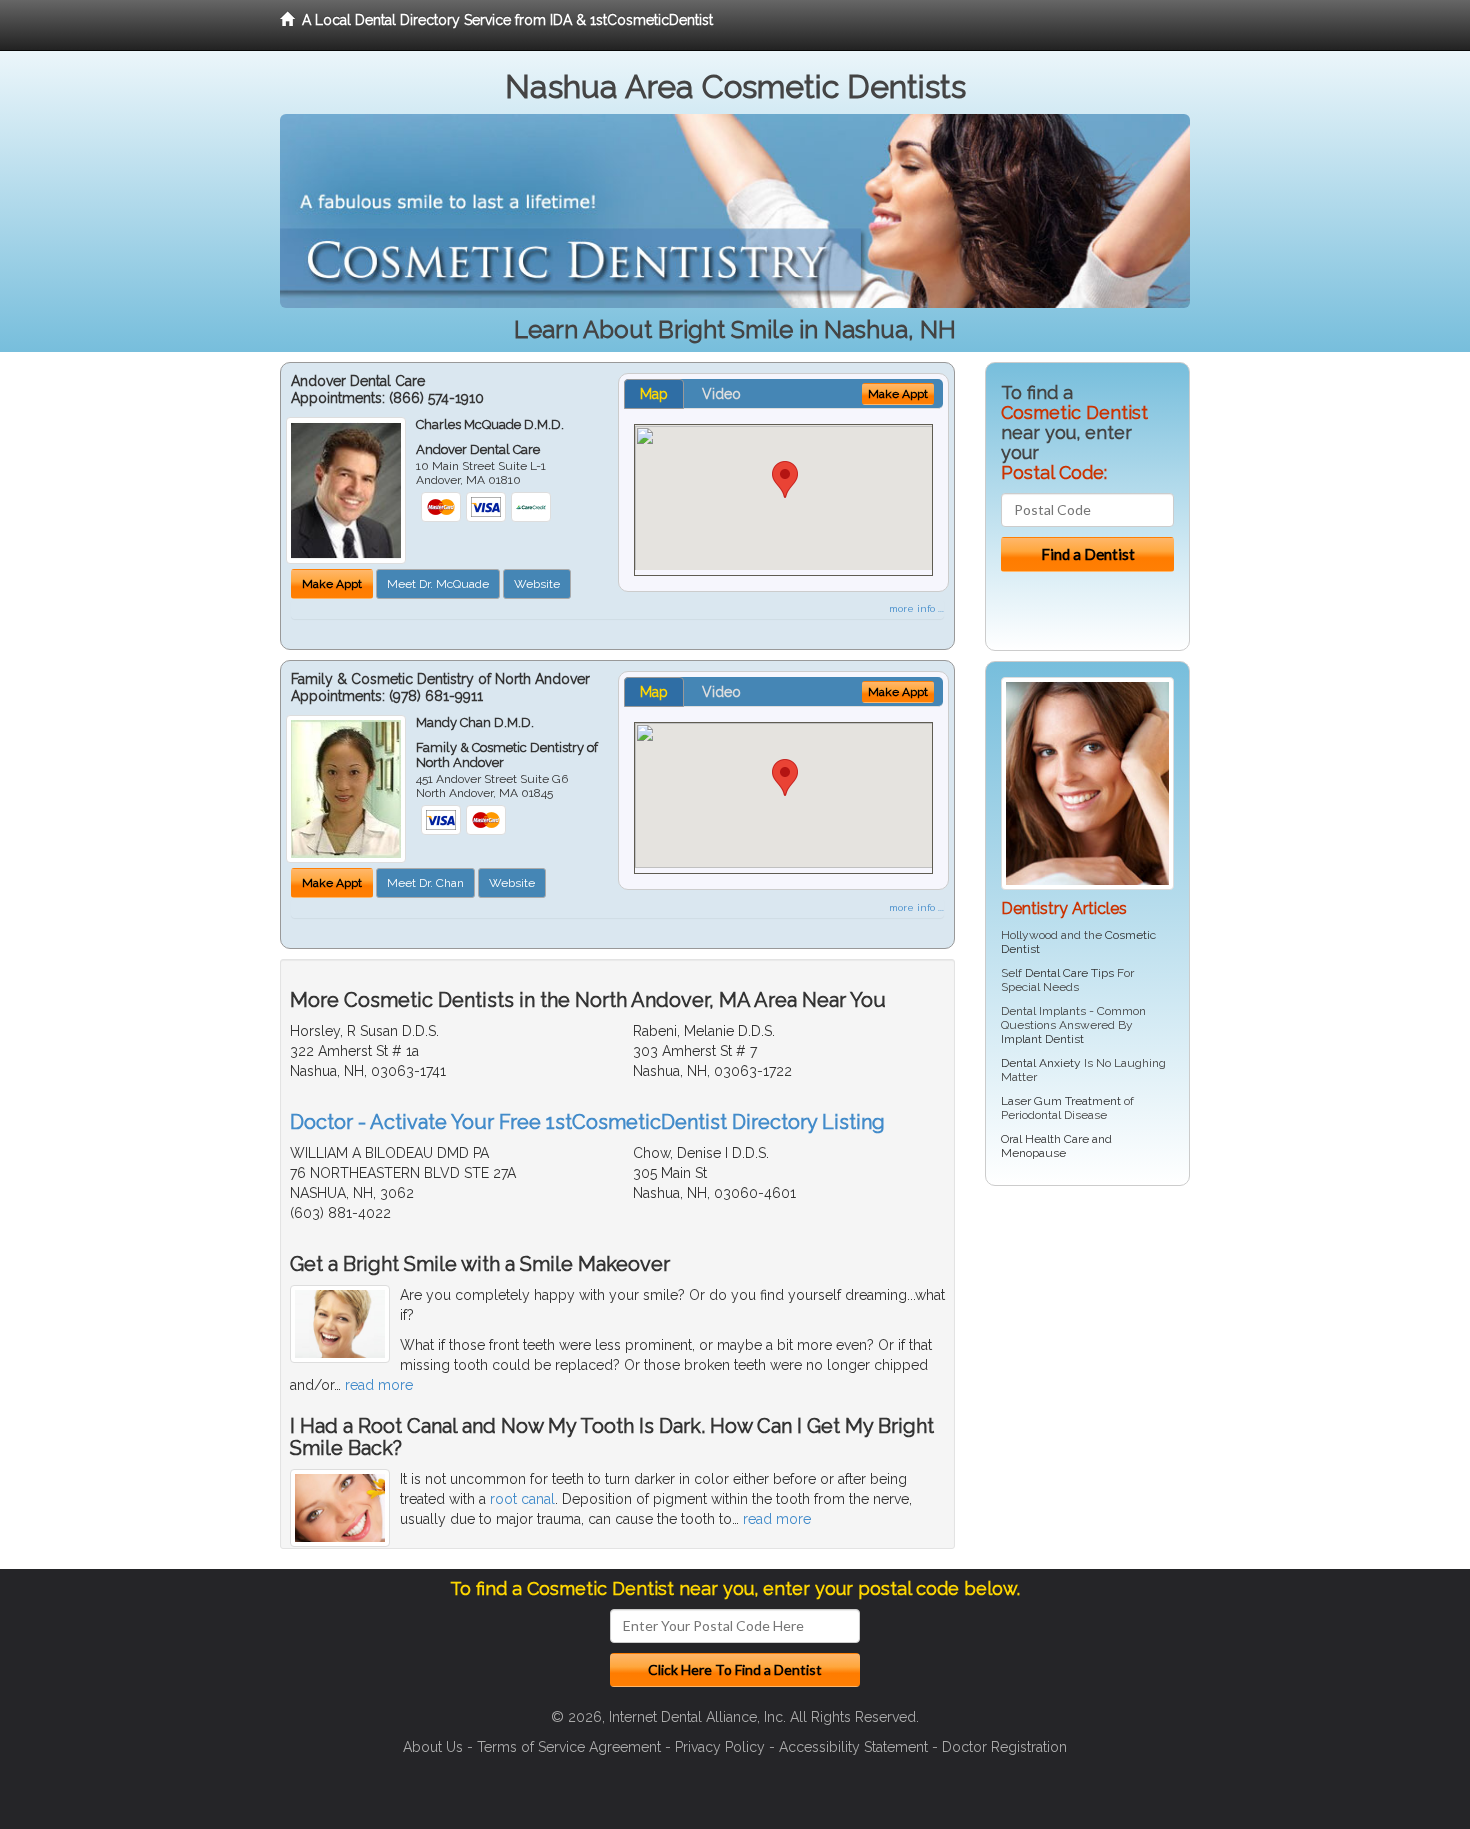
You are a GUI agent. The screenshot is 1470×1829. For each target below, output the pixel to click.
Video (721, 394)
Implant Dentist (1042, 1039)
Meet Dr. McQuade (438, 584)
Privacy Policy (720, 1747)
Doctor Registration (1004, 1747)
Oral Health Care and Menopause (1056, 1146)
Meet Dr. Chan (425, 883)
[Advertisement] (1087, 1356)
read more (379, 1385)
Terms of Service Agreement (569, 1747)
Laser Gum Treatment (1061, 1101)
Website (537, 584)
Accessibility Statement (853, 1747)
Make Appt (332, 584)
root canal (522, 1499)
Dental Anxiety (1041, 1063)
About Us (433, 1747)
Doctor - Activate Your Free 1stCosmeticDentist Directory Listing (587, 1122)
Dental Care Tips (1069, 973)
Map (654, 394)
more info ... (916, 608)
